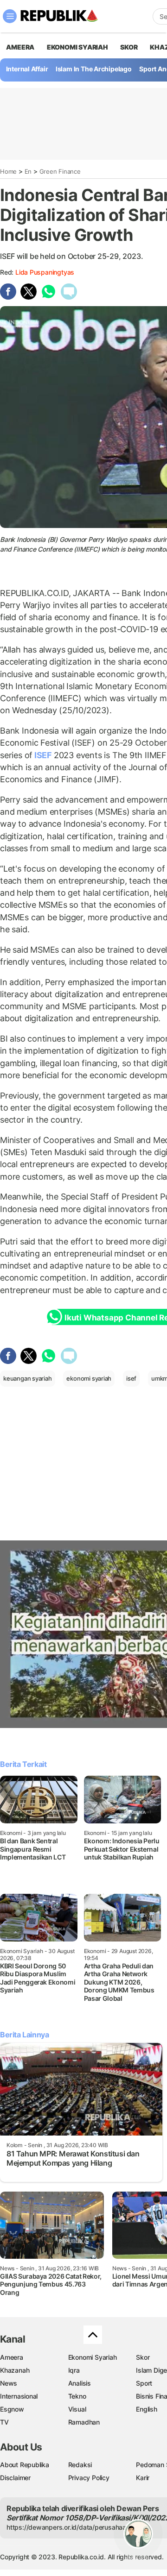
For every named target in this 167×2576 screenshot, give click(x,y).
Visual (77, 2409)
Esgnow (12, 2409)
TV (4, 2422)
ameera (20, 47)
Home (8, 171)
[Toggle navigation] (10, 16)
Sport (144, 2383)
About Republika (25, 2465)
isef (131, 1378)
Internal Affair (27, 69)
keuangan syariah (28, 1378)
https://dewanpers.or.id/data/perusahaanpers (75, 2527)
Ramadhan (84, 2422)
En (28, 171)
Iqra (74, 2370)
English (147, 2409)
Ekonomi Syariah (77, 47)
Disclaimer (15, 2478)
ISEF (43, 755)
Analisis (80, 2383)
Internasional (19, 2396)
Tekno (77, 2396)
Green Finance (60, 171)
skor (129, 47)
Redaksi (80, 2465)
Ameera (12, 2357)
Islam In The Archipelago (94, 69)
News (9, 2383)
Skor (143, 2357)
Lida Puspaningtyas (45, 272)
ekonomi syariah (89, 1378)
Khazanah (15, 2370)
